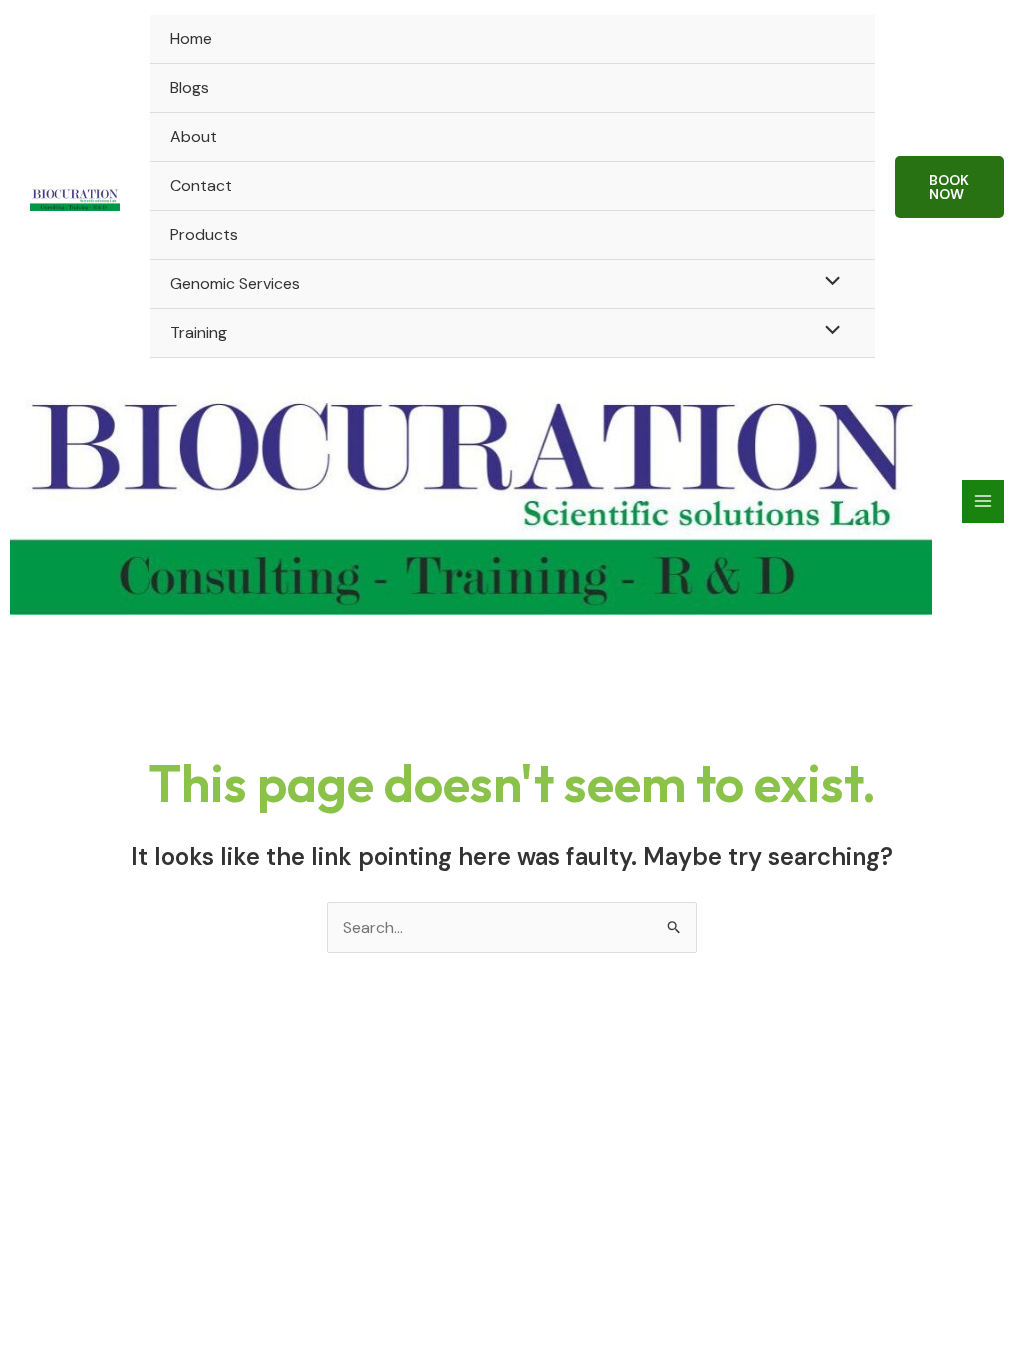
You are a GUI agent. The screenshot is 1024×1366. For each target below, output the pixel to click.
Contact (201, 185)
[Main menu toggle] (983, 501)
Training (198, 332)
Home (191, 38)
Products (204, 234)
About (193, 136)
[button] (950, 187)
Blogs (189, 87)
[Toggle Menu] (827, 283)
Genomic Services (235, 283)
